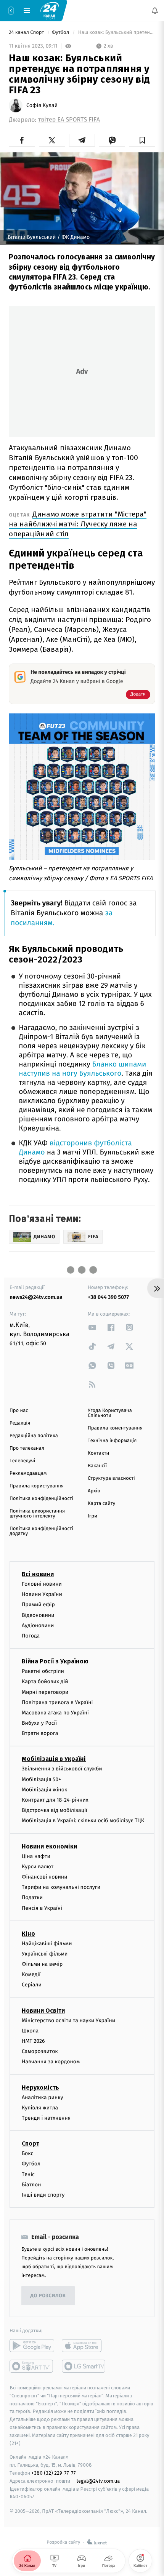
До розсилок (48, 2296)
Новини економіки (49, 1846)
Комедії (31, 1974)
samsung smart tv (84, 2366)
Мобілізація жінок (44, 1790)
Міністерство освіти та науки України (68, 2020)
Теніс (28, 2174)
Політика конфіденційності (41, 1499)
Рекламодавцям (28, 1473)
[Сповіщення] (155, 11)
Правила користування (37, 1486)
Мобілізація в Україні (54, 1759)
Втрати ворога (40, 1733)
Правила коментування (115, 1428)
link (92, 1327)
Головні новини (42, 1584)
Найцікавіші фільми (47, 1944)
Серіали (32, 1985)
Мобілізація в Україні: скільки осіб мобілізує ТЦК (83, 1821)
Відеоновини (38, 1615)
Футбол (61, 33)
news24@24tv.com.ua (36, 1297)
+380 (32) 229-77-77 (54, 2473)
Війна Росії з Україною (55, 1661)
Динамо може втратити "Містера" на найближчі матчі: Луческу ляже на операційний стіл (78, 524)
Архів (94, 1491)
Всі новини (38, 1574)
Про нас (19, 1411)
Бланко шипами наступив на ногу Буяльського (82, 1069)
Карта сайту (101, 1504)
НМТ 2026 (33, 2041)
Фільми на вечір (42, 1964)
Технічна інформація (112, 1441)
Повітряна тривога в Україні (57, 1702)
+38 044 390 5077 (108, 1297)
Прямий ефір (38, 1605)
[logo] (50, 10)
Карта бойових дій (45, 1681)
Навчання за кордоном (51, 2062)
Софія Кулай (42, 106)
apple (84, 2346)
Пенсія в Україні (42, 1908)
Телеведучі (22, 1461)
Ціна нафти (36, 1856)
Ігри (92, 1516)
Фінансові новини (45, 1877)
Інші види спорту (43, 2195)
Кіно (28, 1934)
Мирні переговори (45, 1692)
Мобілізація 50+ (41, 1779)
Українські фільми (45, 1954)
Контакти (98, 1453)
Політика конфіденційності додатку (41, 1531)
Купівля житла (40, 2108)
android (32, 2346)
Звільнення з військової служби (62, 1769)
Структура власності (111, 1478)
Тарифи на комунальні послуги (61, 1887)
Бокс (27, 2153)
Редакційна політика (34, 1436)
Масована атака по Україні (55, 1713)
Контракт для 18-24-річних (55, 1800)
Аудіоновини (38, 1625)
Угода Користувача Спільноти (110, 1413)
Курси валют (38, 1867)
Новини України (42, 1594)
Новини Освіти (43, 2011)
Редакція (20, 1423)
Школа (30, 2031)
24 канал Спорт (27, 33)
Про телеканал (27, 1448)
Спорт (31, 2143)
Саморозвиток (40, 2051)
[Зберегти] (142, 140)
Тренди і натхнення (46, 2118)
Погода (31, 1636)
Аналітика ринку (42, 2097)
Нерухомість (40, 2088)
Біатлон (31, 2185)
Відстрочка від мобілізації (55, 1810)
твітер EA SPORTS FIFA (69, 120)
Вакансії (97, 1466)
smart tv (32, 2366)
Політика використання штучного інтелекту (37, 1514)
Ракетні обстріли (43, 1671)
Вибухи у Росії (39, 1723)
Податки (32, 1897)
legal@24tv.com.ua (98, 2481)
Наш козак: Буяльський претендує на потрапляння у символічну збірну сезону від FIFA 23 (116, 33)
